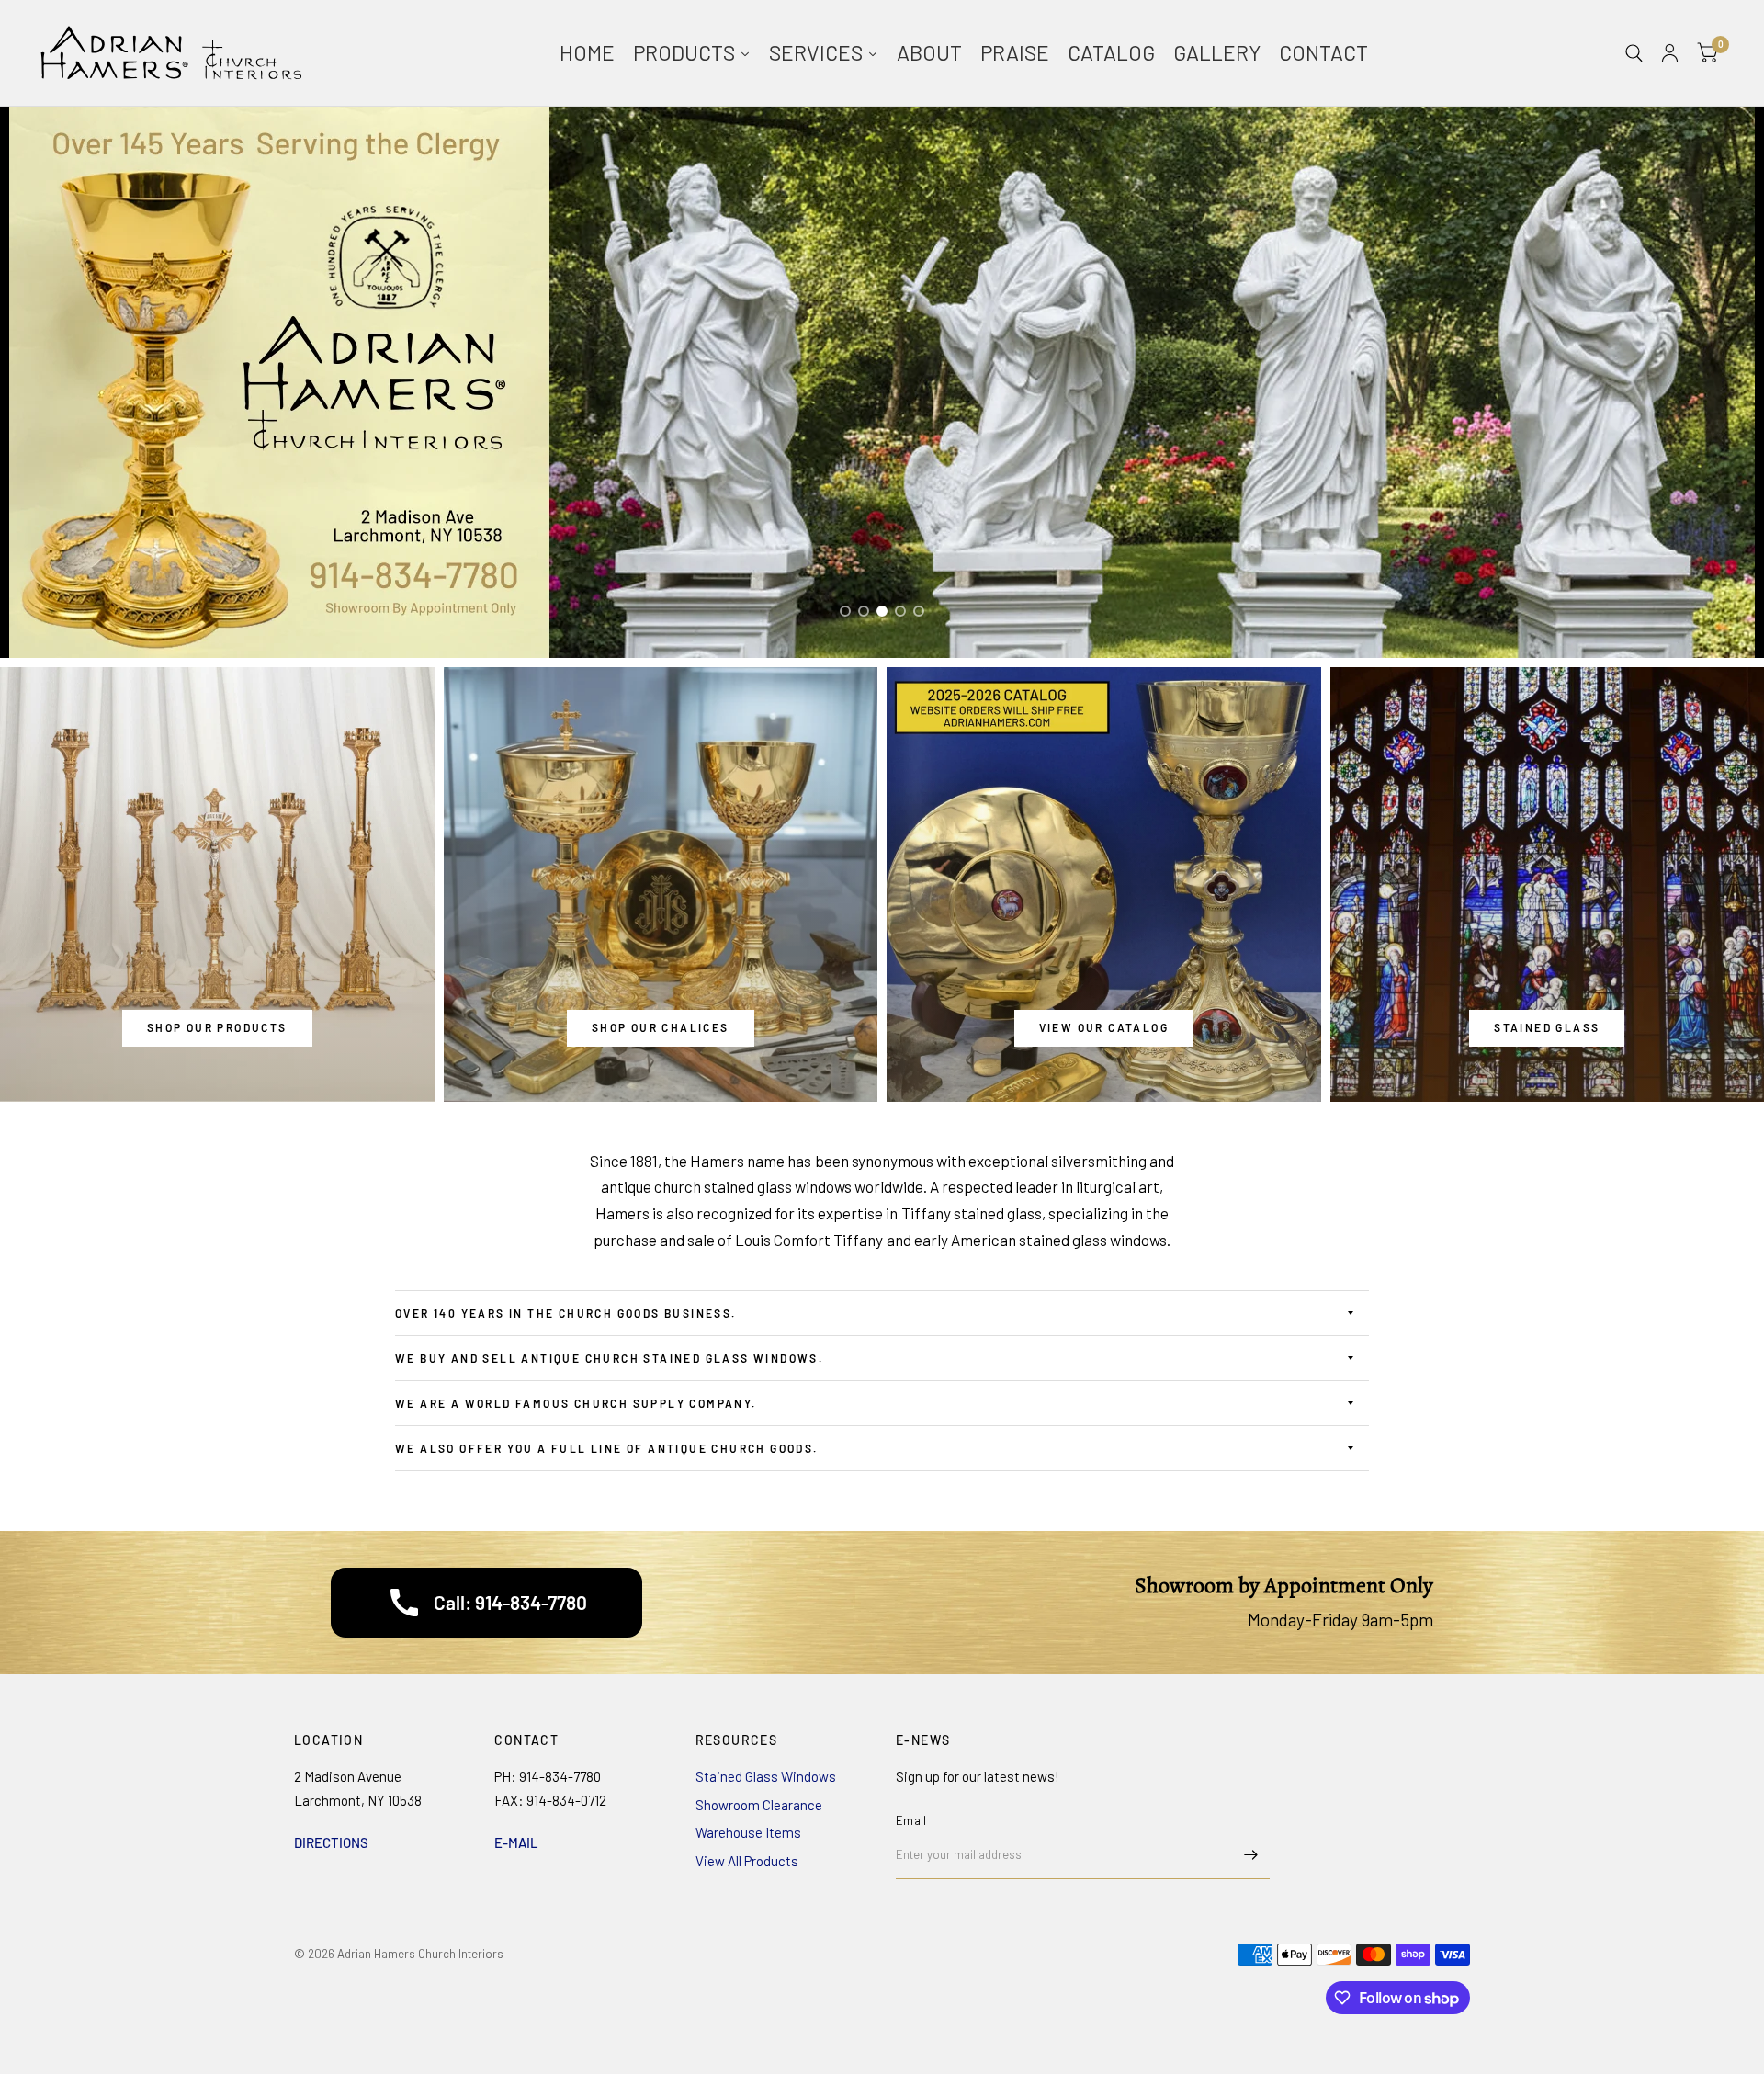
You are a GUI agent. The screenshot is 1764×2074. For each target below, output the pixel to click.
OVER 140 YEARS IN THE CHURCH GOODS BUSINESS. (566, 1313)
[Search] (1634, 53)
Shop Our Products (217, 1027)
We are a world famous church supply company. (578, 1403)
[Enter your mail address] (1251, 1855)
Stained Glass (1547, 1027)
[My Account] (1670, 53)
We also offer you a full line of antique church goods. (607, 1448)
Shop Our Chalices (661, 1027)
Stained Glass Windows (766, 1776)
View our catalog (1104, 1027)
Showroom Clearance (759, 1805)
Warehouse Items (748, 1832)
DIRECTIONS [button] (331, 1842)
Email (911, 1820)
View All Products (747, 1861)
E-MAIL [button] (516, 1842)
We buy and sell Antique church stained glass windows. (611, 1358)
